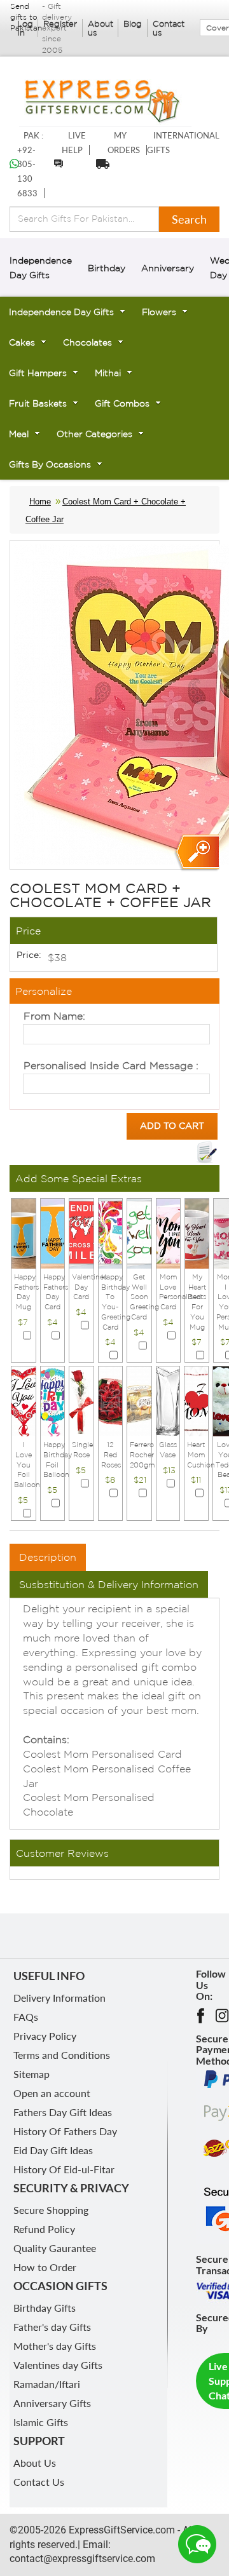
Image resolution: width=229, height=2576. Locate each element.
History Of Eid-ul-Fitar (64, 2169)
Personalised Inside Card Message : (111, 1065)
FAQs (26, 2017)
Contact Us (39, 2482)
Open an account (52, 2093)
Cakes (22, 342)
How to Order (45, 2267)
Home (40, 502)
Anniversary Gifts (52, 2403)
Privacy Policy (45, 2036)
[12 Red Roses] (111, 1400)
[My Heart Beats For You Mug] (197, 1232)
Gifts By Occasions (50, 464)
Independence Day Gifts (61, 312)
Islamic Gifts (41, 2422)
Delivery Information (59, 1998)
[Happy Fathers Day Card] (53, 1232)
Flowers (159, 312)
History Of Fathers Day (65, 2131)
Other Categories (94, 434)
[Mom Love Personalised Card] (169, 1232)
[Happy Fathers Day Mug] (24, 1232)
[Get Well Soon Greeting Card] (139, 1232)
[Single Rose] (81, 1400)
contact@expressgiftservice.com (82, 2559)
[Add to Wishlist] (207, 1152)
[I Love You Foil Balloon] (24, 1400)
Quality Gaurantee (55, 2248)
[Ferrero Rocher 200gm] (139, 1400)
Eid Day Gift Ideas (53, 2150)
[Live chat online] (197, 2544)
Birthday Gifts (45, 2308)
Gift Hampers (38, 373)
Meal (19, 434)
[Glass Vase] (168, 1400)
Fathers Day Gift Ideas (63, 2112)
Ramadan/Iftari (47, 2384)
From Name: (54, 1016)
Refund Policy (44, 2229)
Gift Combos (122, 403)
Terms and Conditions (62, 2055)
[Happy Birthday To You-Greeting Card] (111, 1232)
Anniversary (168, 268)
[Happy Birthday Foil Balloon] (53, 1400)
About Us (35, 2463)
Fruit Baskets (38, 403)
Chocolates (87, 342)
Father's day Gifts (52, 2327)
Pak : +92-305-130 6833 (30, 164)
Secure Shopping (51, 2210)
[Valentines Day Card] (81, 1232)
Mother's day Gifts (55, 2346)
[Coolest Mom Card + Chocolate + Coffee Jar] (196, 853)
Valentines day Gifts (58, 2365)
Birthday (107, 268)
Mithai (108, 373)
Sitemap (31, 2074)
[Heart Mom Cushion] (197, 1400)
